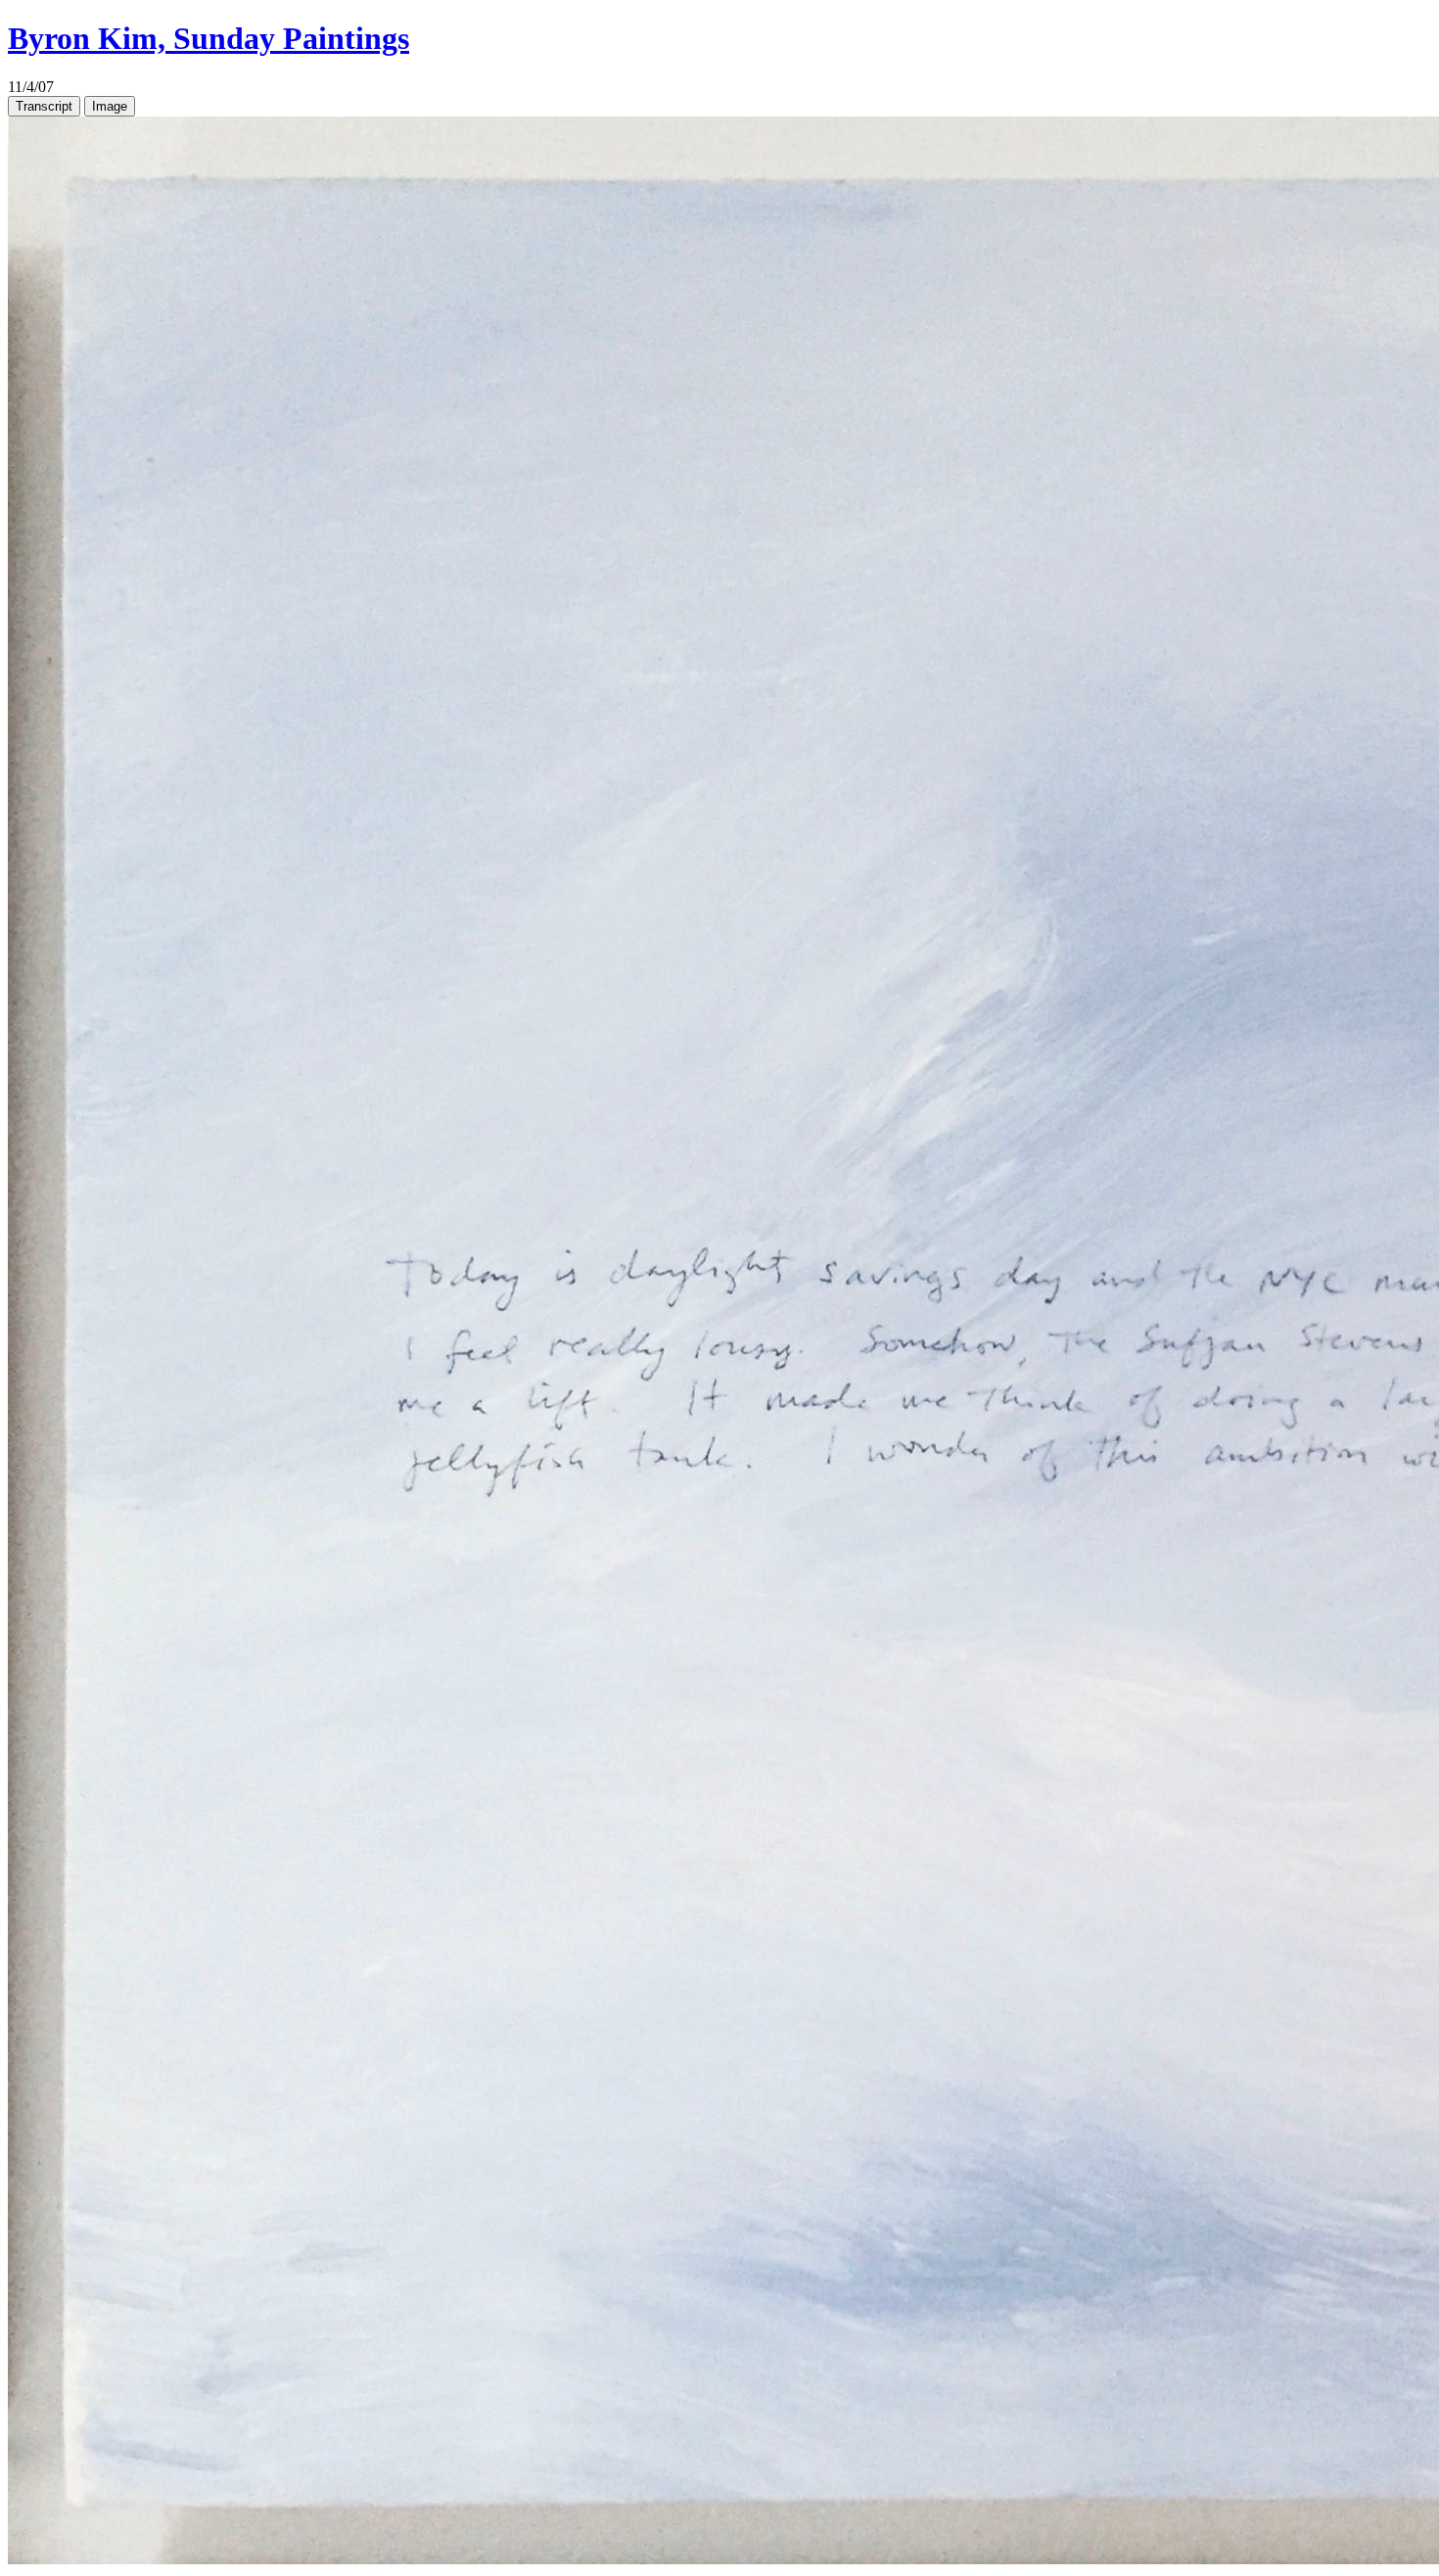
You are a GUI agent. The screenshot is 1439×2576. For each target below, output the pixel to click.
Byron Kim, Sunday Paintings (209, 38)
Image (110, 106)
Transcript (44, 106)
